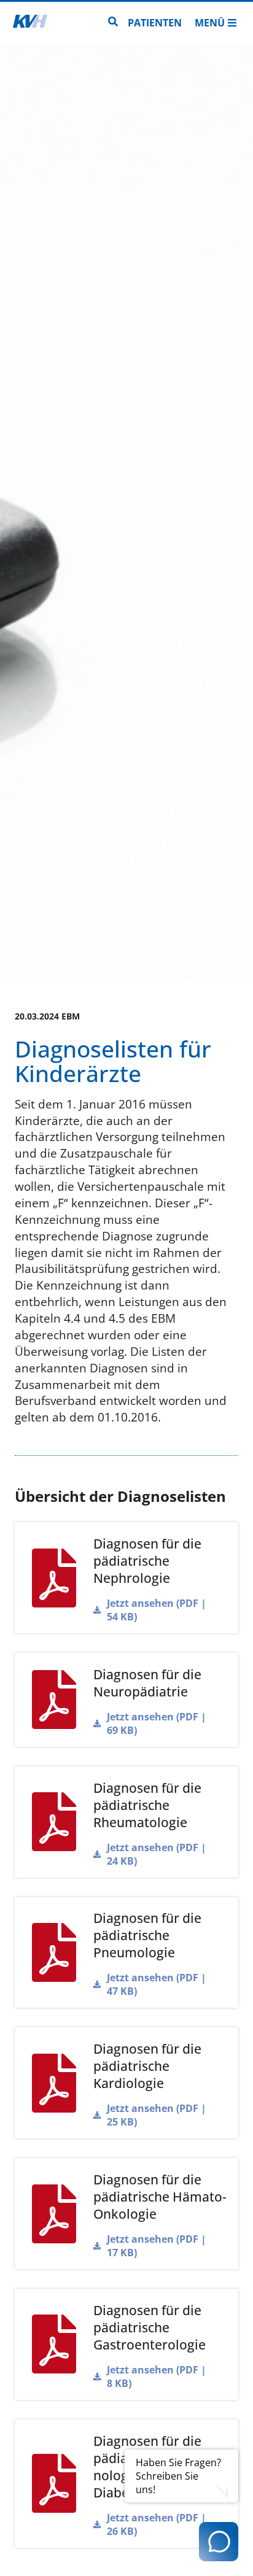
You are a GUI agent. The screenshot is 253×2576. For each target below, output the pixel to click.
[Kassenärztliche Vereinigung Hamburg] (30, 23)
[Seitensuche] (113, 23)
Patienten (155, 23)
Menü (210, 23)
